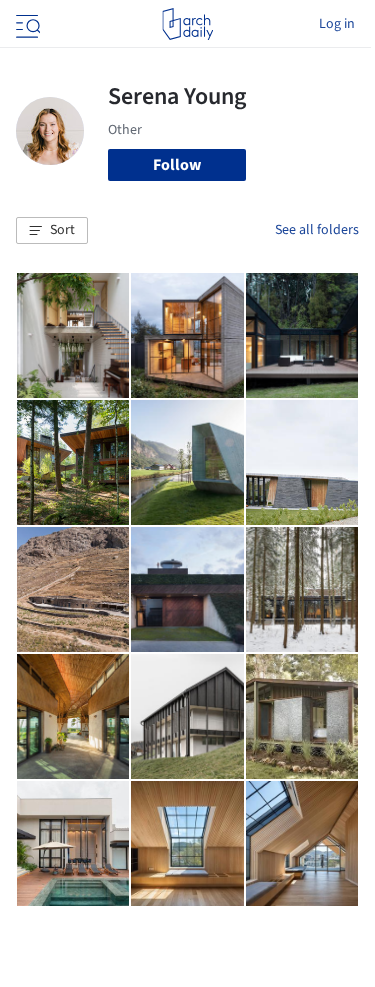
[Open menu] (26, 24)
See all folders (317, 230)
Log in (337, 24)
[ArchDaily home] (187, 24)
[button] (52, 231)
